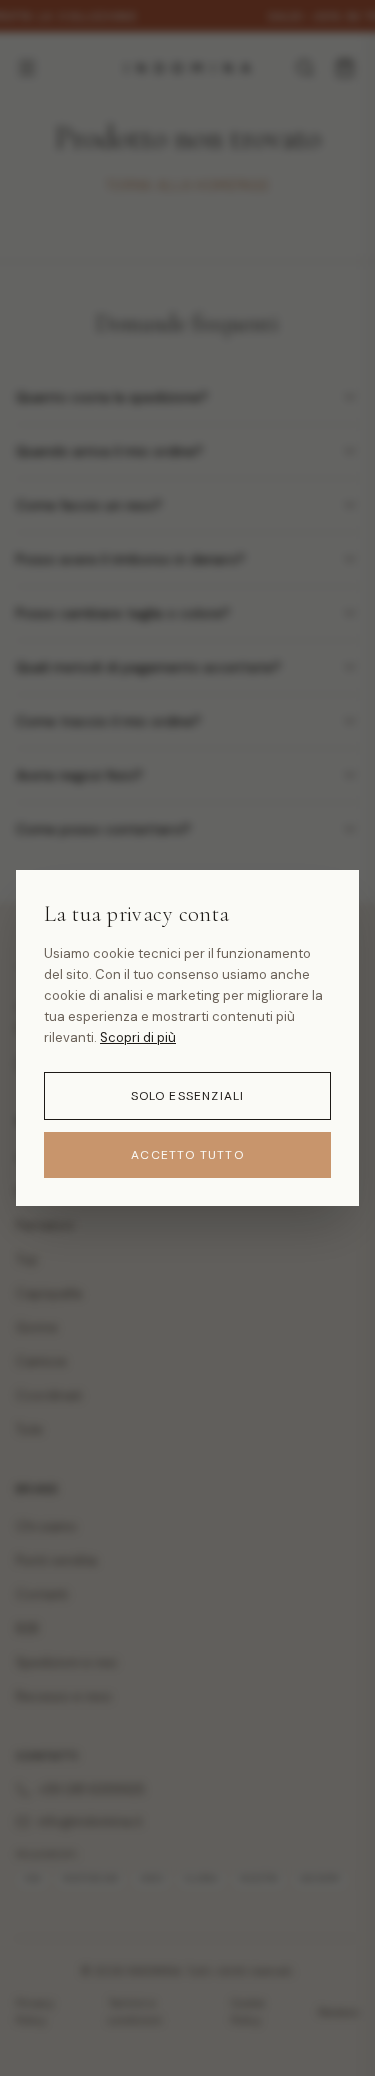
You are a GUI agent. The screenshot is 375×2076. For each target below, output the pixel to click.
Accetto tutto (187, 1155)
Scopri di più (138, 1037)
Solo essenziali (188, 1096)
